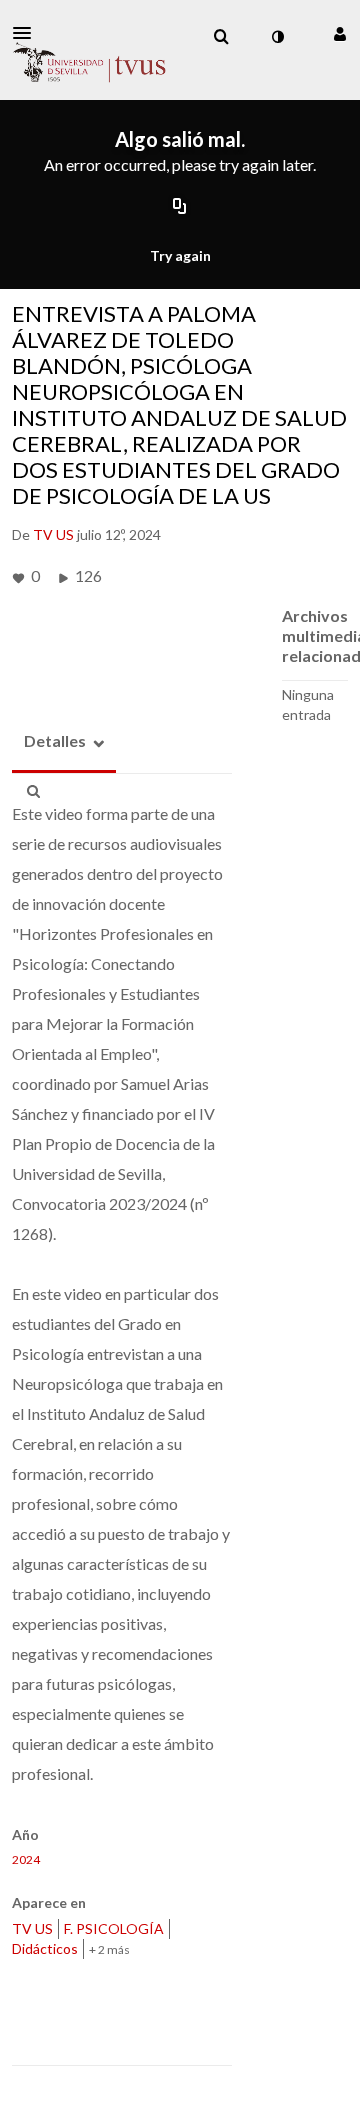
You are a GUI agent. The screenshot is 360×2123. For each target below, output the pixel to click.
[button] (28, 33)
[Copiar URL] (180, 208)
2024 (26, 1860)
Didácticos (45, 1948)
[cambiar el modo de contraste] (277, 37)
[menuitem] (221, 37)
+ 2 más (109, 1949)
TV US (32, 1928)
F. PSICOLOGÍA (114, 1928)
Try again (180, 255)
